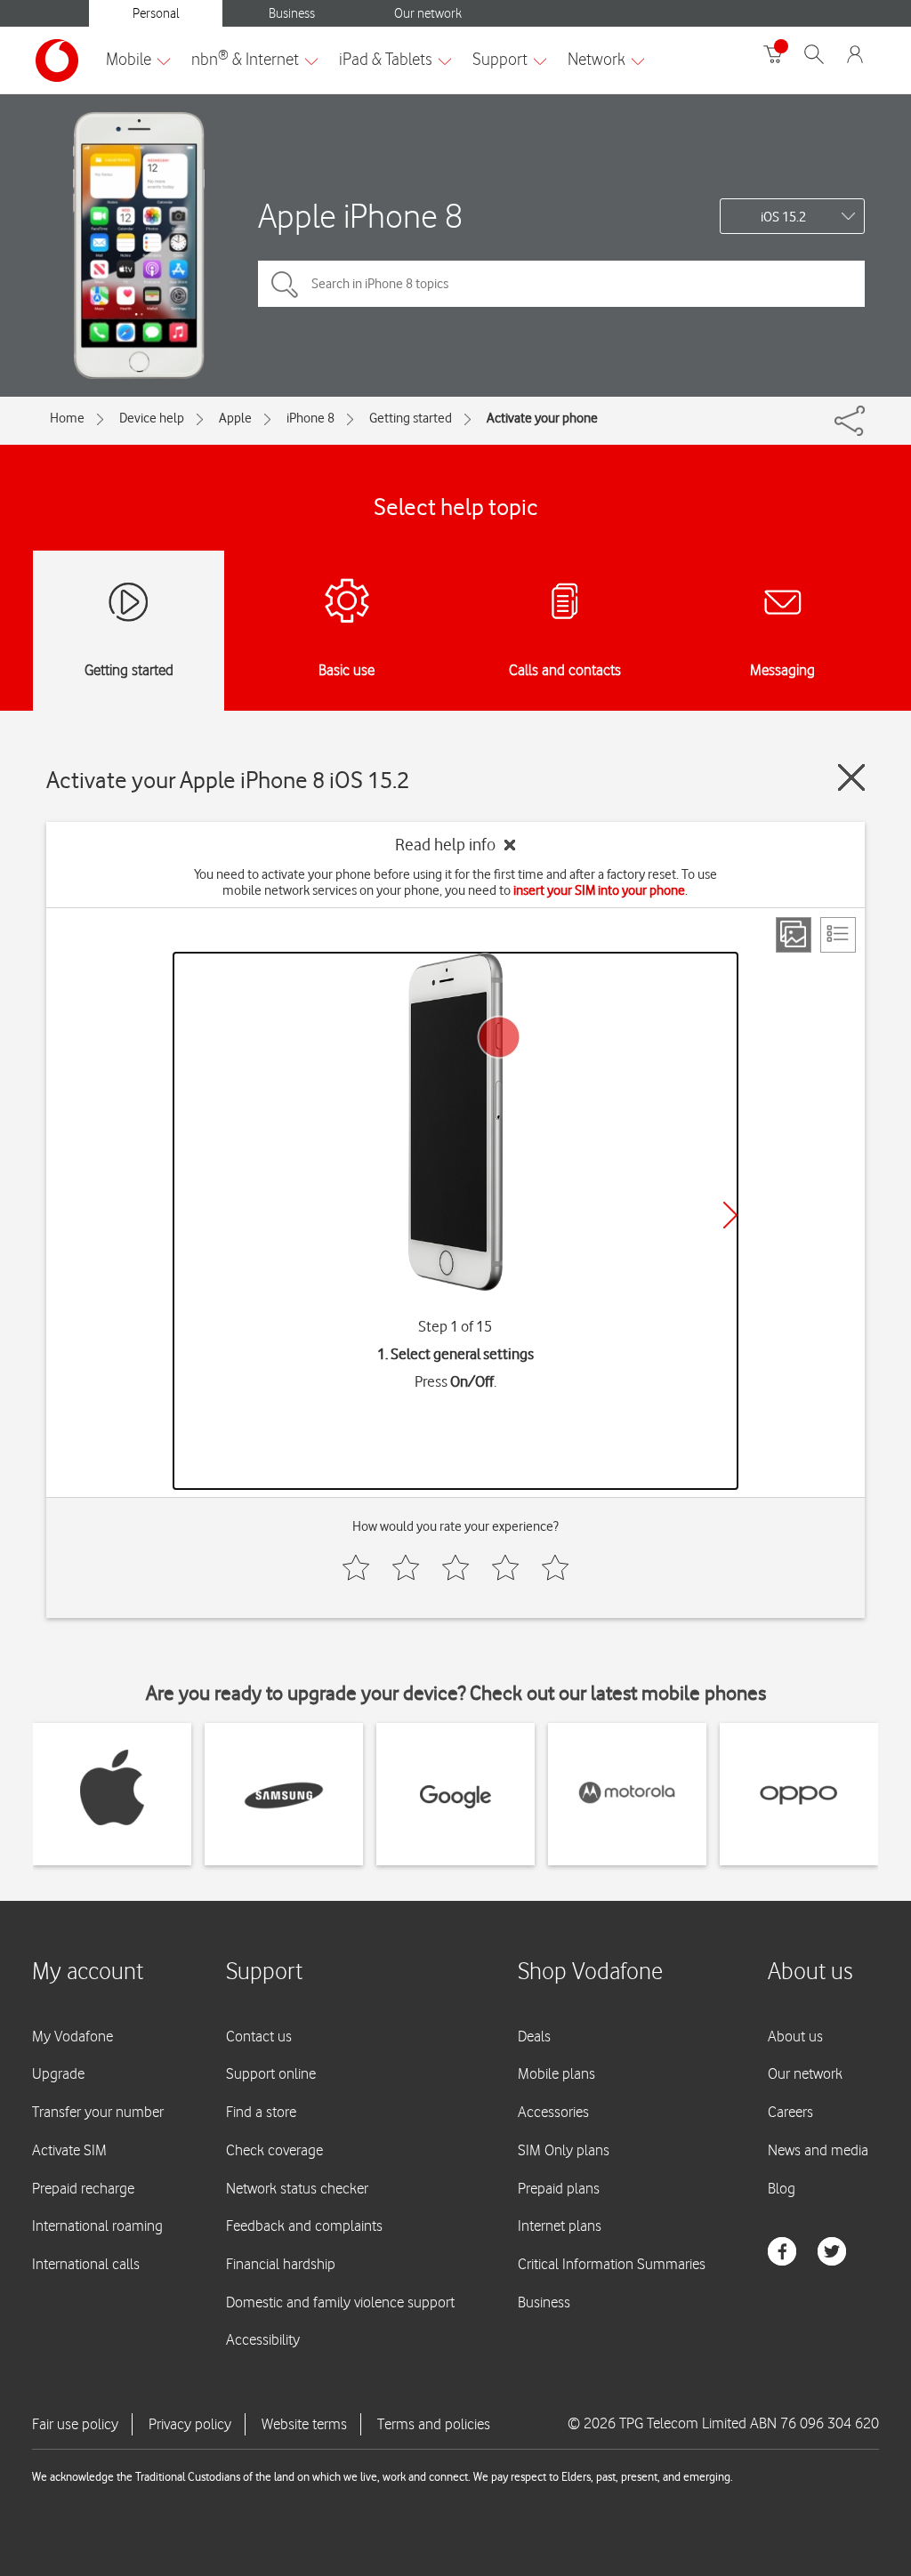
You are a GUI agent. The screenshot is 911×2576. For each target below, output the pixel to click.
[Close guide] (851, 777)
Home (67, 418)
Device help (152, 418)
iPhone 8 (310, 418)
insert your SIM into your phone (599, 890)
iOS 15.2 (783, 217)
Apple (235, 418)
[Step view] (794, 935)
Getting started (411, 418)
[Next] (730, 1215)
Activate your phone (542, 418)
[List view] (838, 935)
